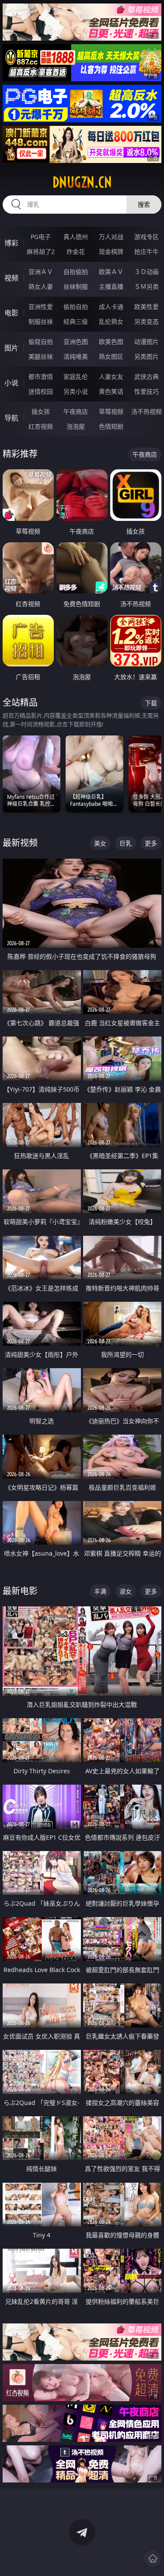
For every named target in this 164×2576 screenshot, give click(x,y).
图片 (11, 348)
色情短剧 (111, 426)
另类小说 (76, 391)
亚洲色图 (76, 342)
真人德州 (76, 237)
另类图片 (147, 356)
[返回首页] (153, 2559)
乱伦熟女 (111, 321)
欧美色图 (111, 342)
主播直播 (111, 286)
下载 (151, 703)
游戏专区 (147, 237)
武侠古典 (147, 376)
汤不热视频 (147, 411)
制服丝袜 (41, 321)
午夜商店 (76, 411)
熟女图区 (111, 356)
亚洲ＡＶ (41, 272)
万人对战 (111, 237)
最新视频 (20, 843)
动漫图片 (147, 342)
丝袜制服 (76, 286)
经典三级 (76, 321)
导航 (11, 418)
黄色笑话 (111, 391)
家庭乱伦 (76, 376)
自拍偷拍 (76, 272)
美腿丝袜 (41, 356)
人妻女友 (111, 376)
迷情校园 (41, 391)
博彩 (11, 243)
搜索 (144, 204)
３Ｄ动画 (147, 272)
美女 (100, 843)
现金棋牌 (111, 251)
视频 (11, 278)
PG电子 (41, 237)
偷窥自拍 (41, 342)
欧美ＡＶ (111, 272)
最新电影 (20, 1591)
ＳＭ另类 (147, 286)
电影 (11, 313)
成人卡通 (111, 307)
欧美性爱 (147, 307)
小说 (11, 383)
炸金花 (76, 251)
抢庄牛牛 (147, 251)
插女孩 (41, 411)
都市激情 (41, 376)
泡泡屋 (76, 426)
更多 (151, 843)
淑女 (126, 1591)
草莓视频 (111, 411)
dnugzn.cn (82, 182)
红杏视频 (41, 426)
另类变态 (147, 321)
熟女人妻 (41, 286)
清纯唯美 (76, 356)
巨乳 (126, 843)
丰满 (100, 1591)
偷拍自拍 (76, 307)
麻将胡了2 (41, 251)
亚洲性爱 (41, 307)
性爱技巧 (147, 391)
